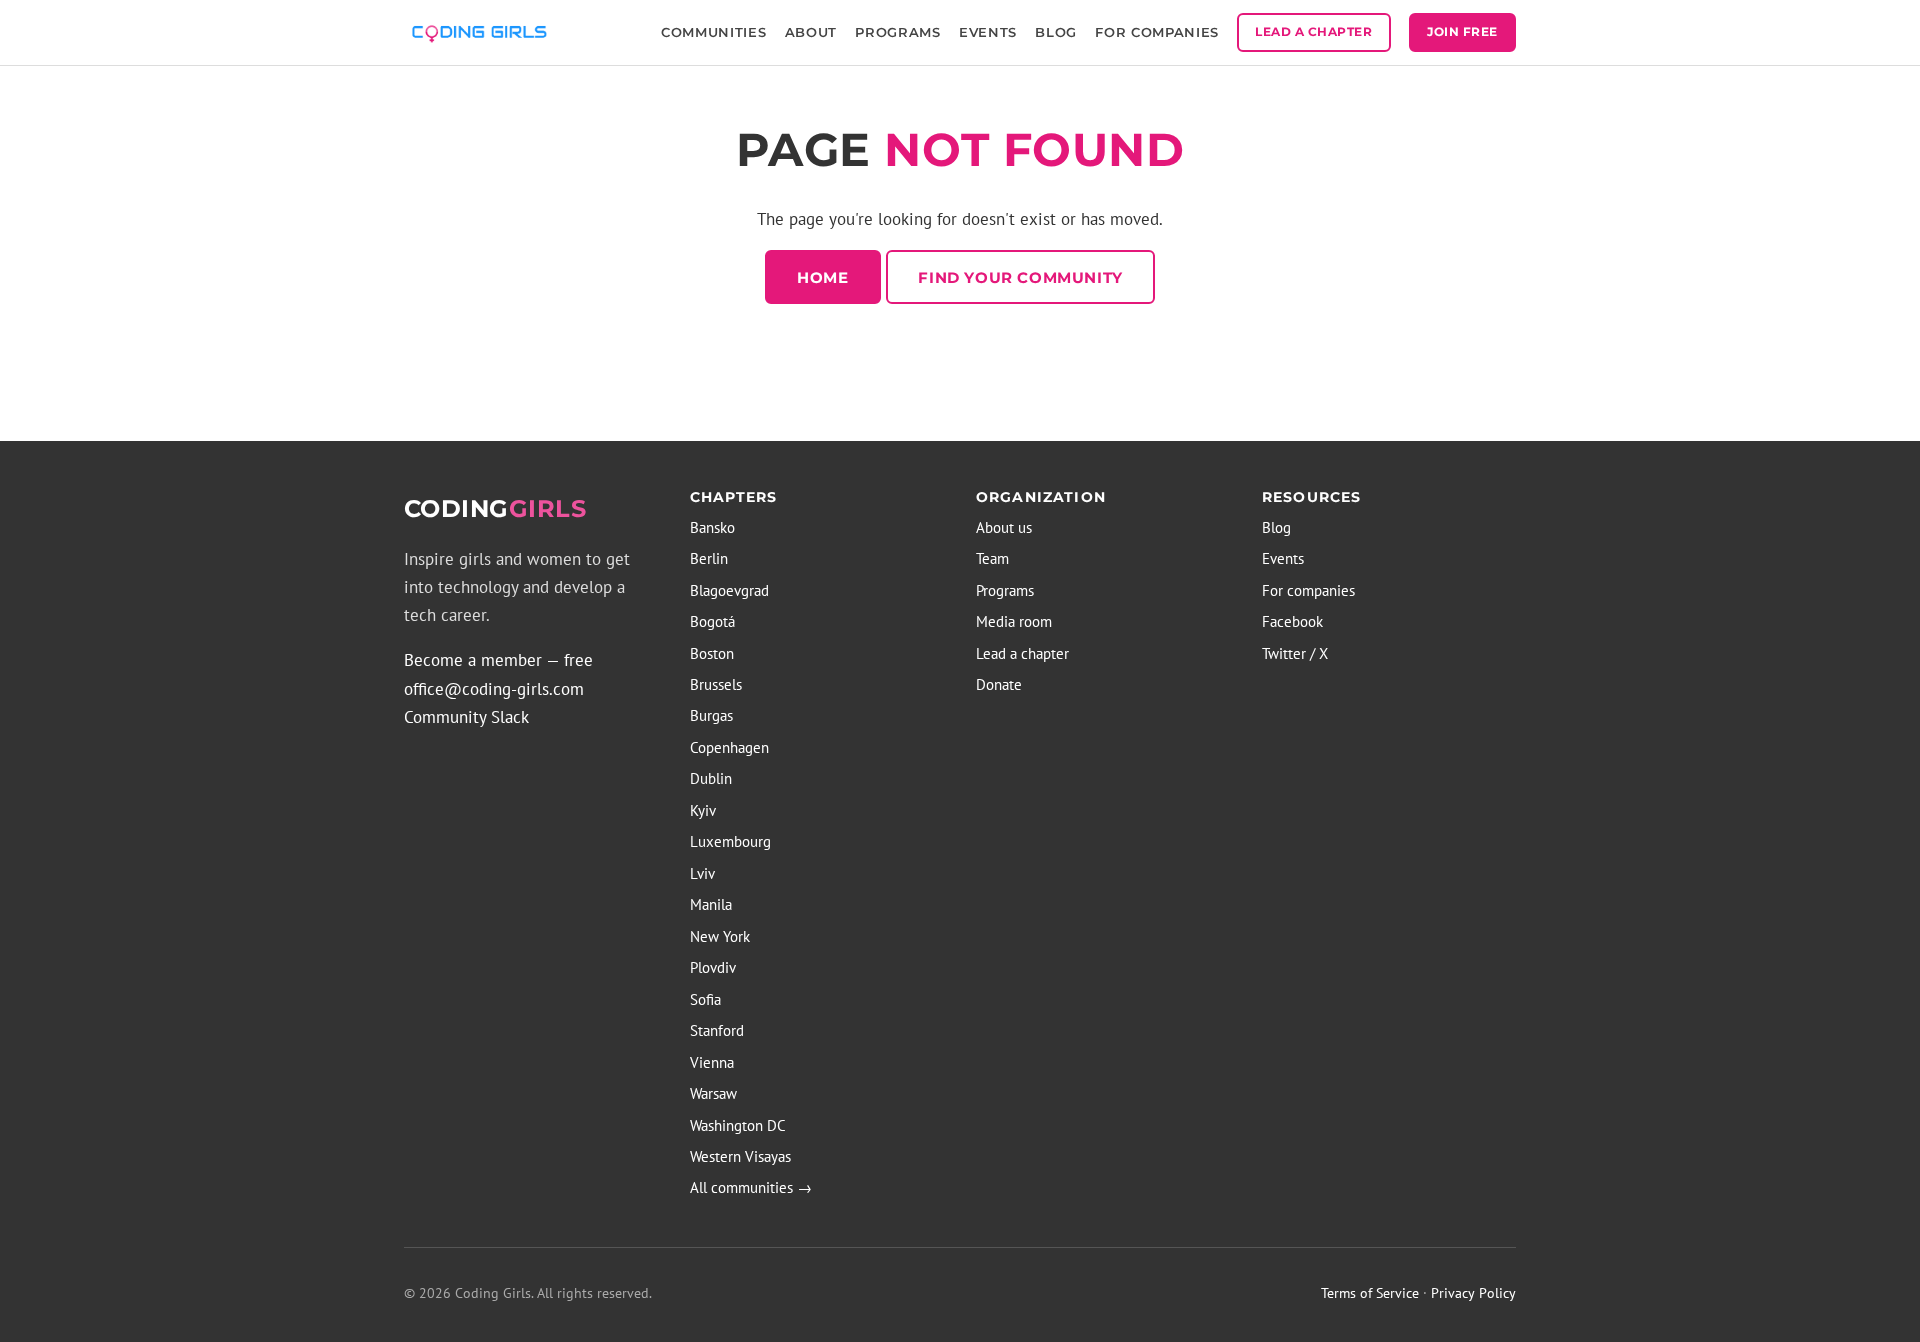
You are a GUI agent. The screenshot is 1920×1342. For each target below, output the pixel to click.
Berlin (709, 558)
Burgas (711, 715)
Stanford (717, 1030)
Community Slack (466, 717)
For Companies (1157, 32)
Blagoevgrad (729, 590)
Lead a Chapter (1313, 31)
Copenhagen (729, 747)
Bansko (712, 527)
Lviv (702, 873)
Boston (712, 653)
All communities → (751, 1187)
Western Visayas (740, 1156)
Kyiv (703, 810)
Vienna (712, 1062)
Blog (1056, 32)
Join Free (1462, 31)
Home (822, 277)
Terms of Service (1370, 1293)
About (811, 32)
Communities (713, 32)
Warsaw (713, 1093)
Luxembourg (730, 841)
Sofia (705, 999)
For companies (1308, 590)
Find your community (1020, 277)
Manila (711, 904)
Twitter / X (1295, 653)
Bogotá (712, 621)
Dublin (711, 778)
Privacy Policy (1473, 1293)
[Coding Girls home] (482, 32)
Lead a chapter (1022, 653)
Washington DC (738, 1125)
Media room (1014, 621)
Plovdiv (713, 967)
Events (988, 32)
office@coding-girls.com (494, 689)
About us (1004, 527)
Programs (897, 32)
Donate (999, 684)
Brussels (716, 684)
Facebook (1292, 621)
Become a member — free (498, 660)
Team (992, 558)
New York (720, 936)
